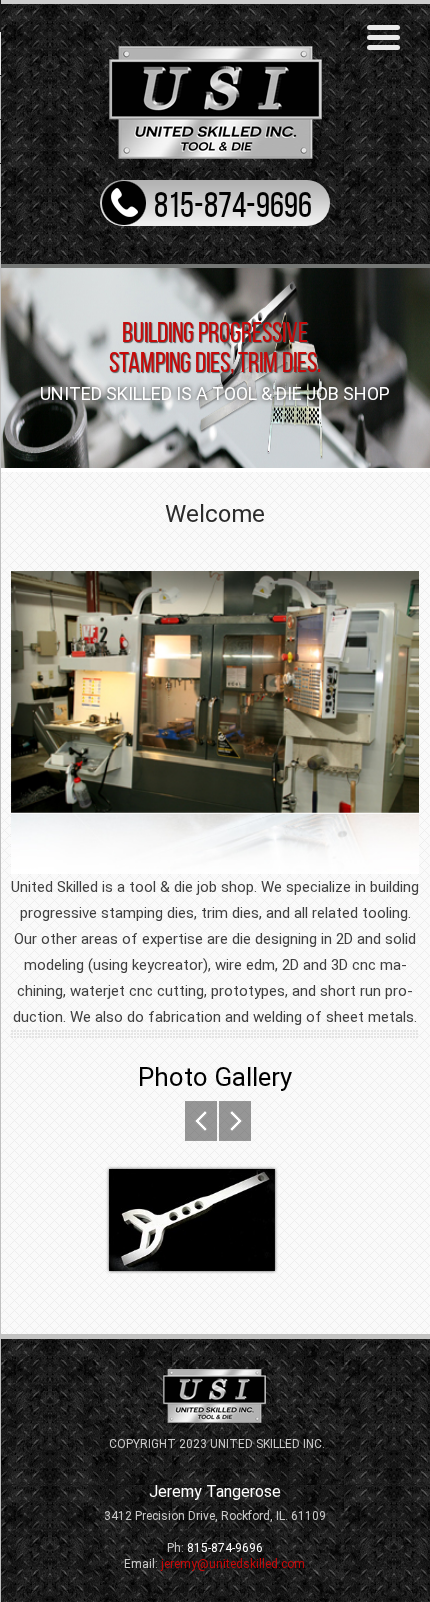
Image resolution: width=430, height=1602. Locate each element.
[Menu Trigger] (384, 35)
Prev (235, 1121)
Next (201, 1121)
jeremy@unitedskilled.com (233, 1564)
